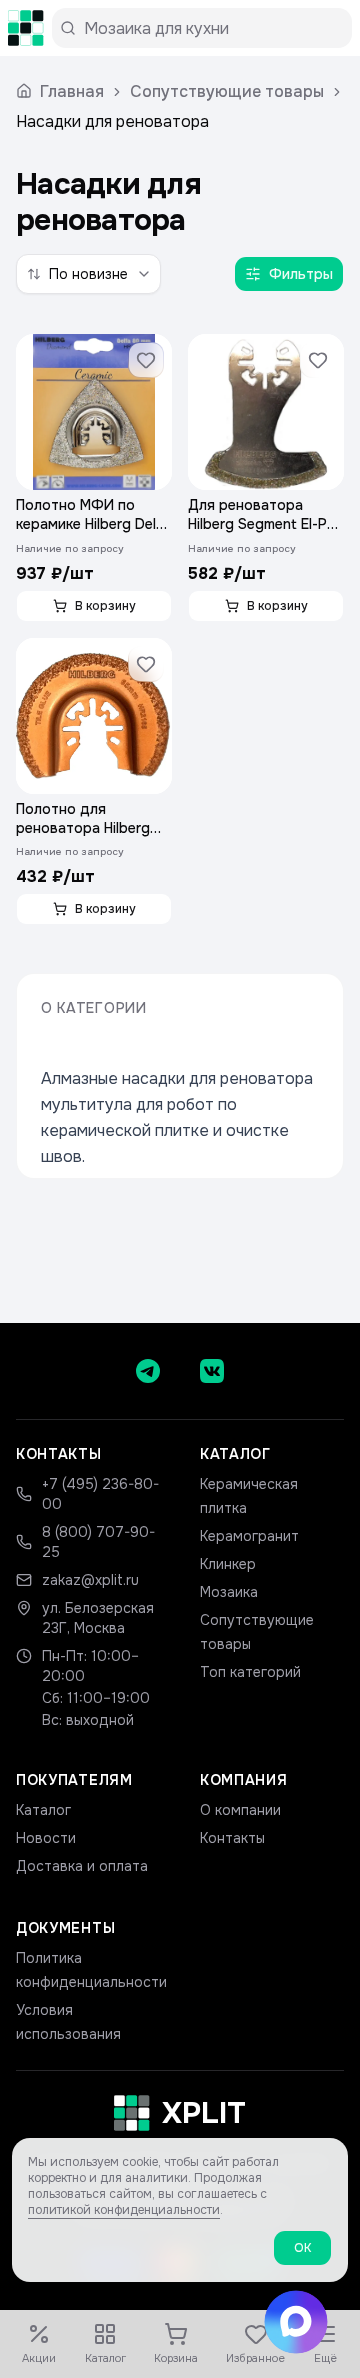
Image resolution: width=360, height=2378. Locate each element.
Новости (46, 1838)
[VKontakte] (212, 1371)
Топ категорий (250, 1672)
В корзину (105, 606)
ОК (302, 2248)
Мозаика (229, 1592)
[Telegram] (148, 1371)
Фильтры (301, 274)
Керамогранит (249, 1536)
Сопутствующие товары (227, 91)
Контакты (232, 1838)
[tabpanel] (180, 629)
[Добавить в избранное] (146, 360)
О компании (240, 1810)
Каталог (43, 1810)
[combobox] (88, 274)
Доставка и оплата (82, 1866)
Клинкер (228, 1564)
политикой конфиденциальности (124, 2210)
